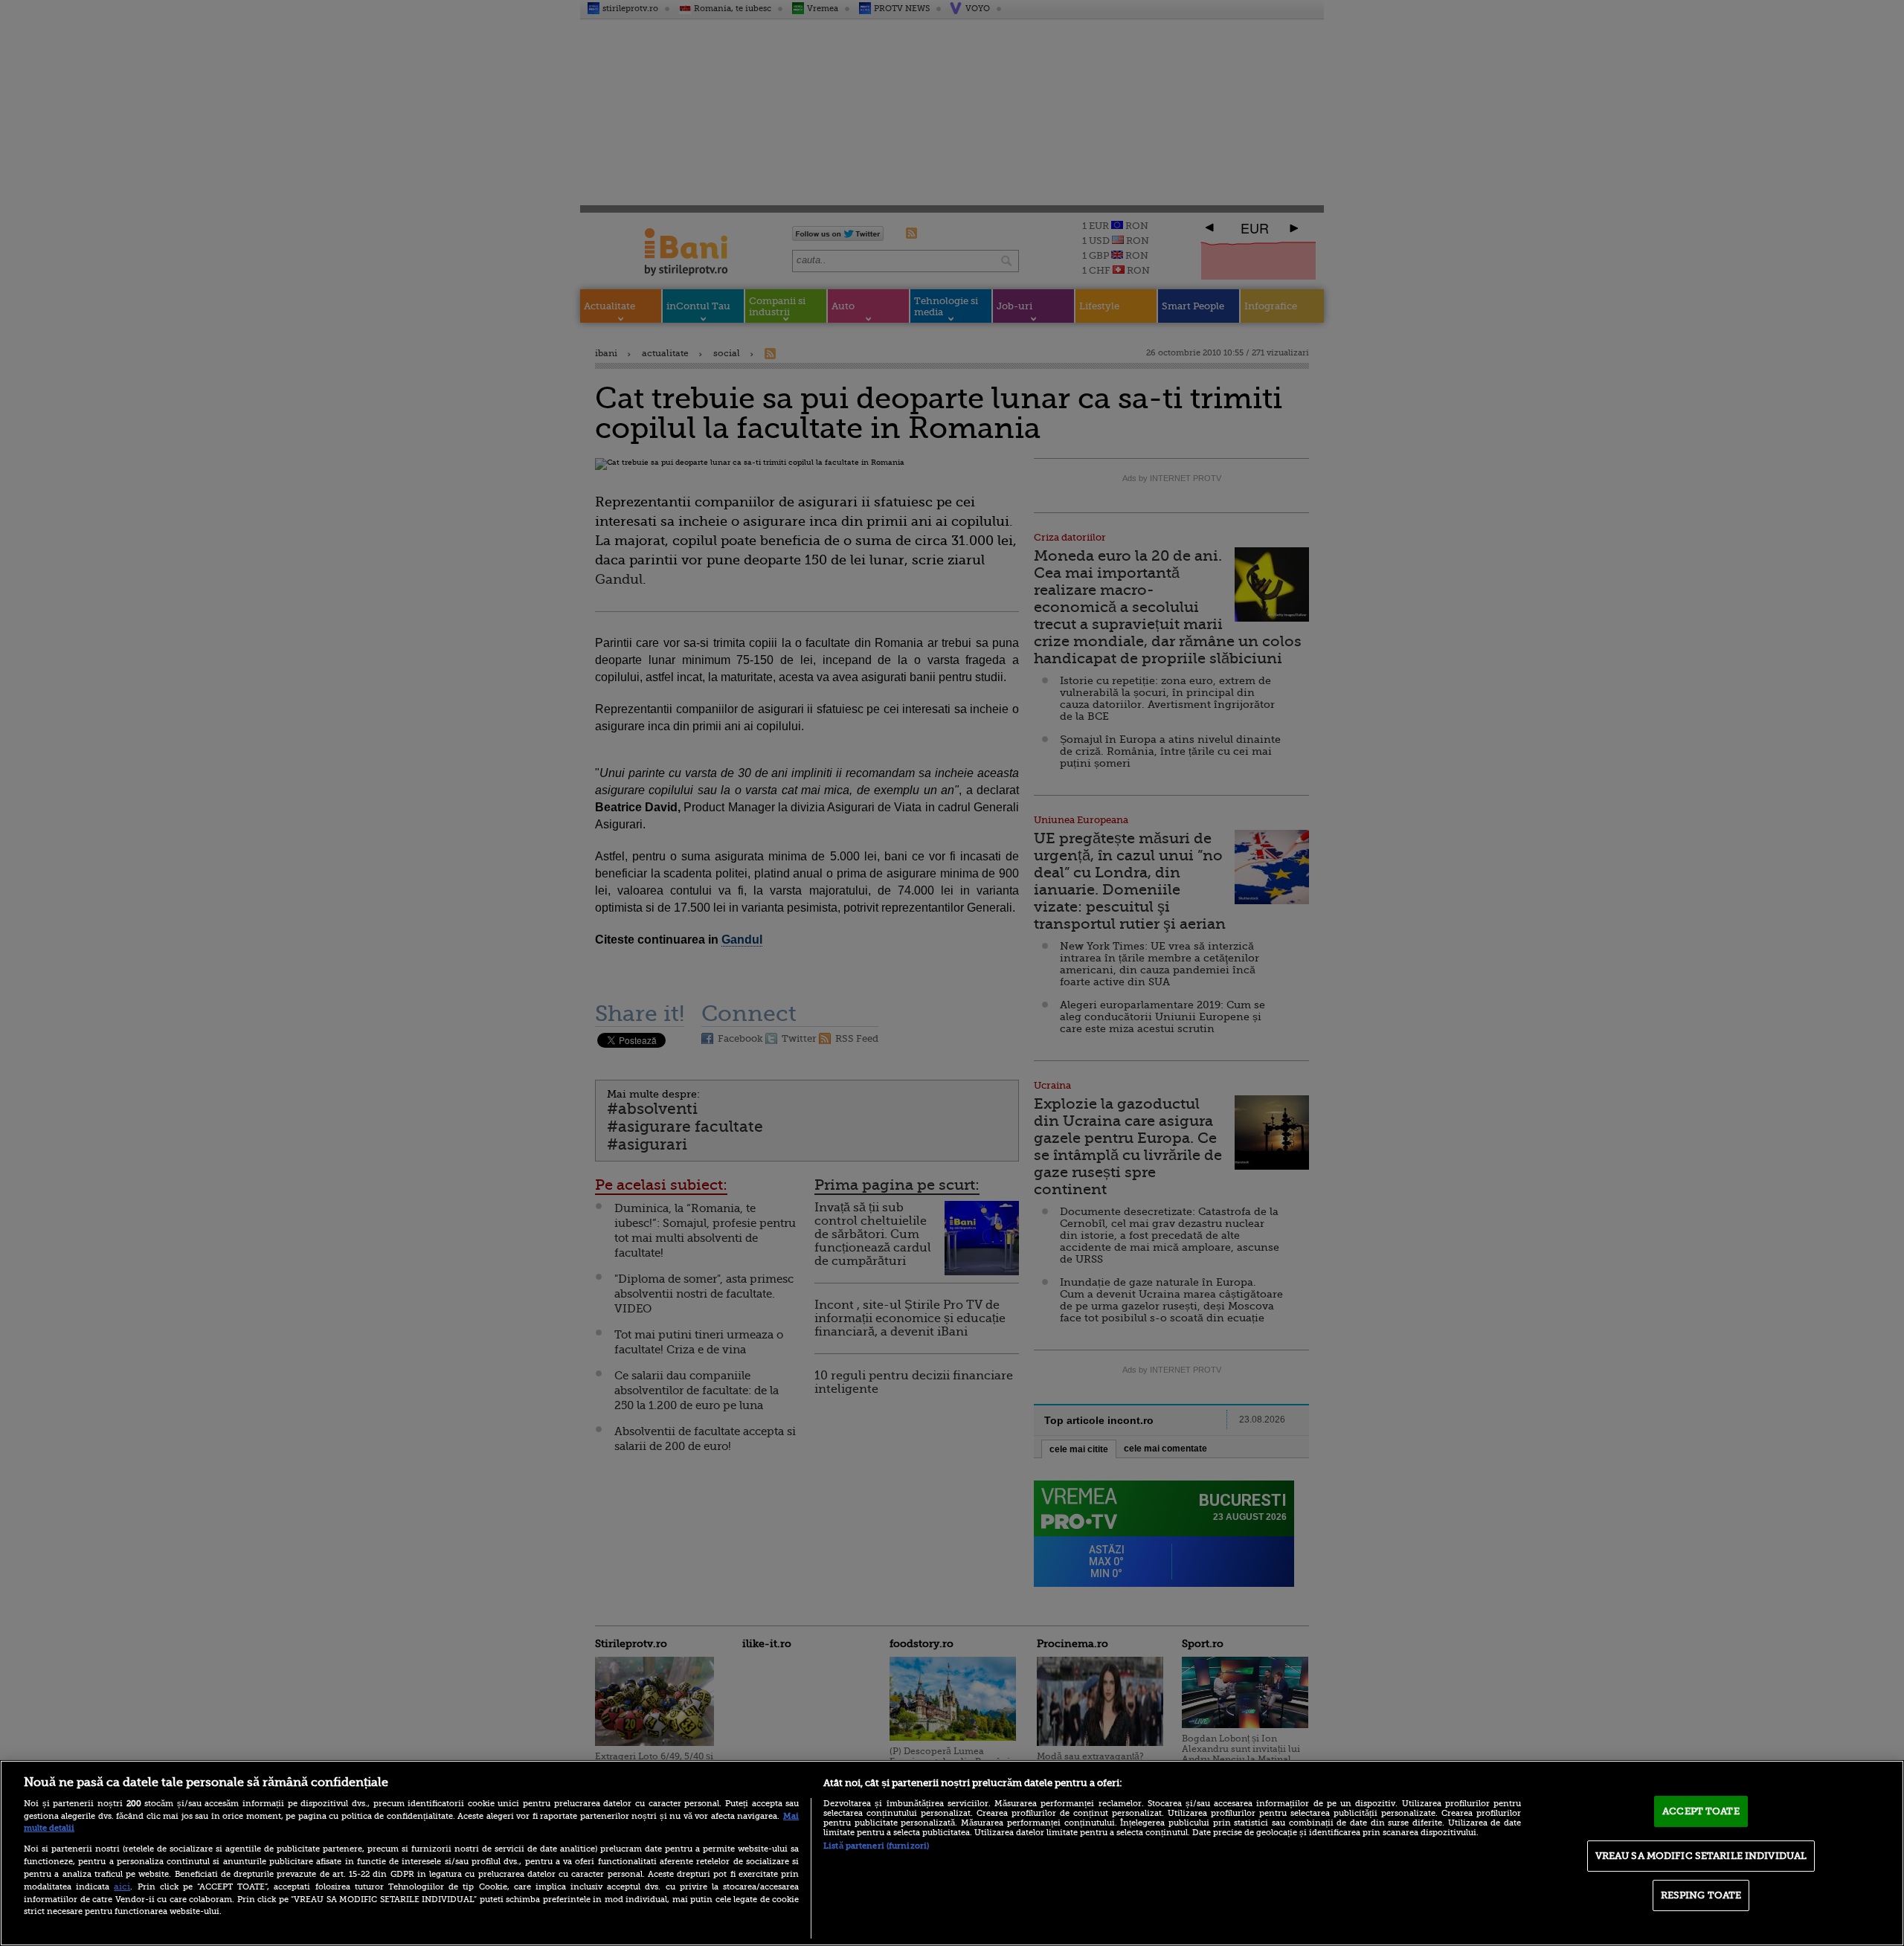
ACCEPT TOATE (1701, 1811)
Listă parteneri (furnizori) (876, 1846)
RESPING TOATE (1701, 1895)
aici (122, 1887)
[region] (952, 1853)
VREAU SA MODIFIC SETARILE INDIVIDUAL (1701, 1856)
